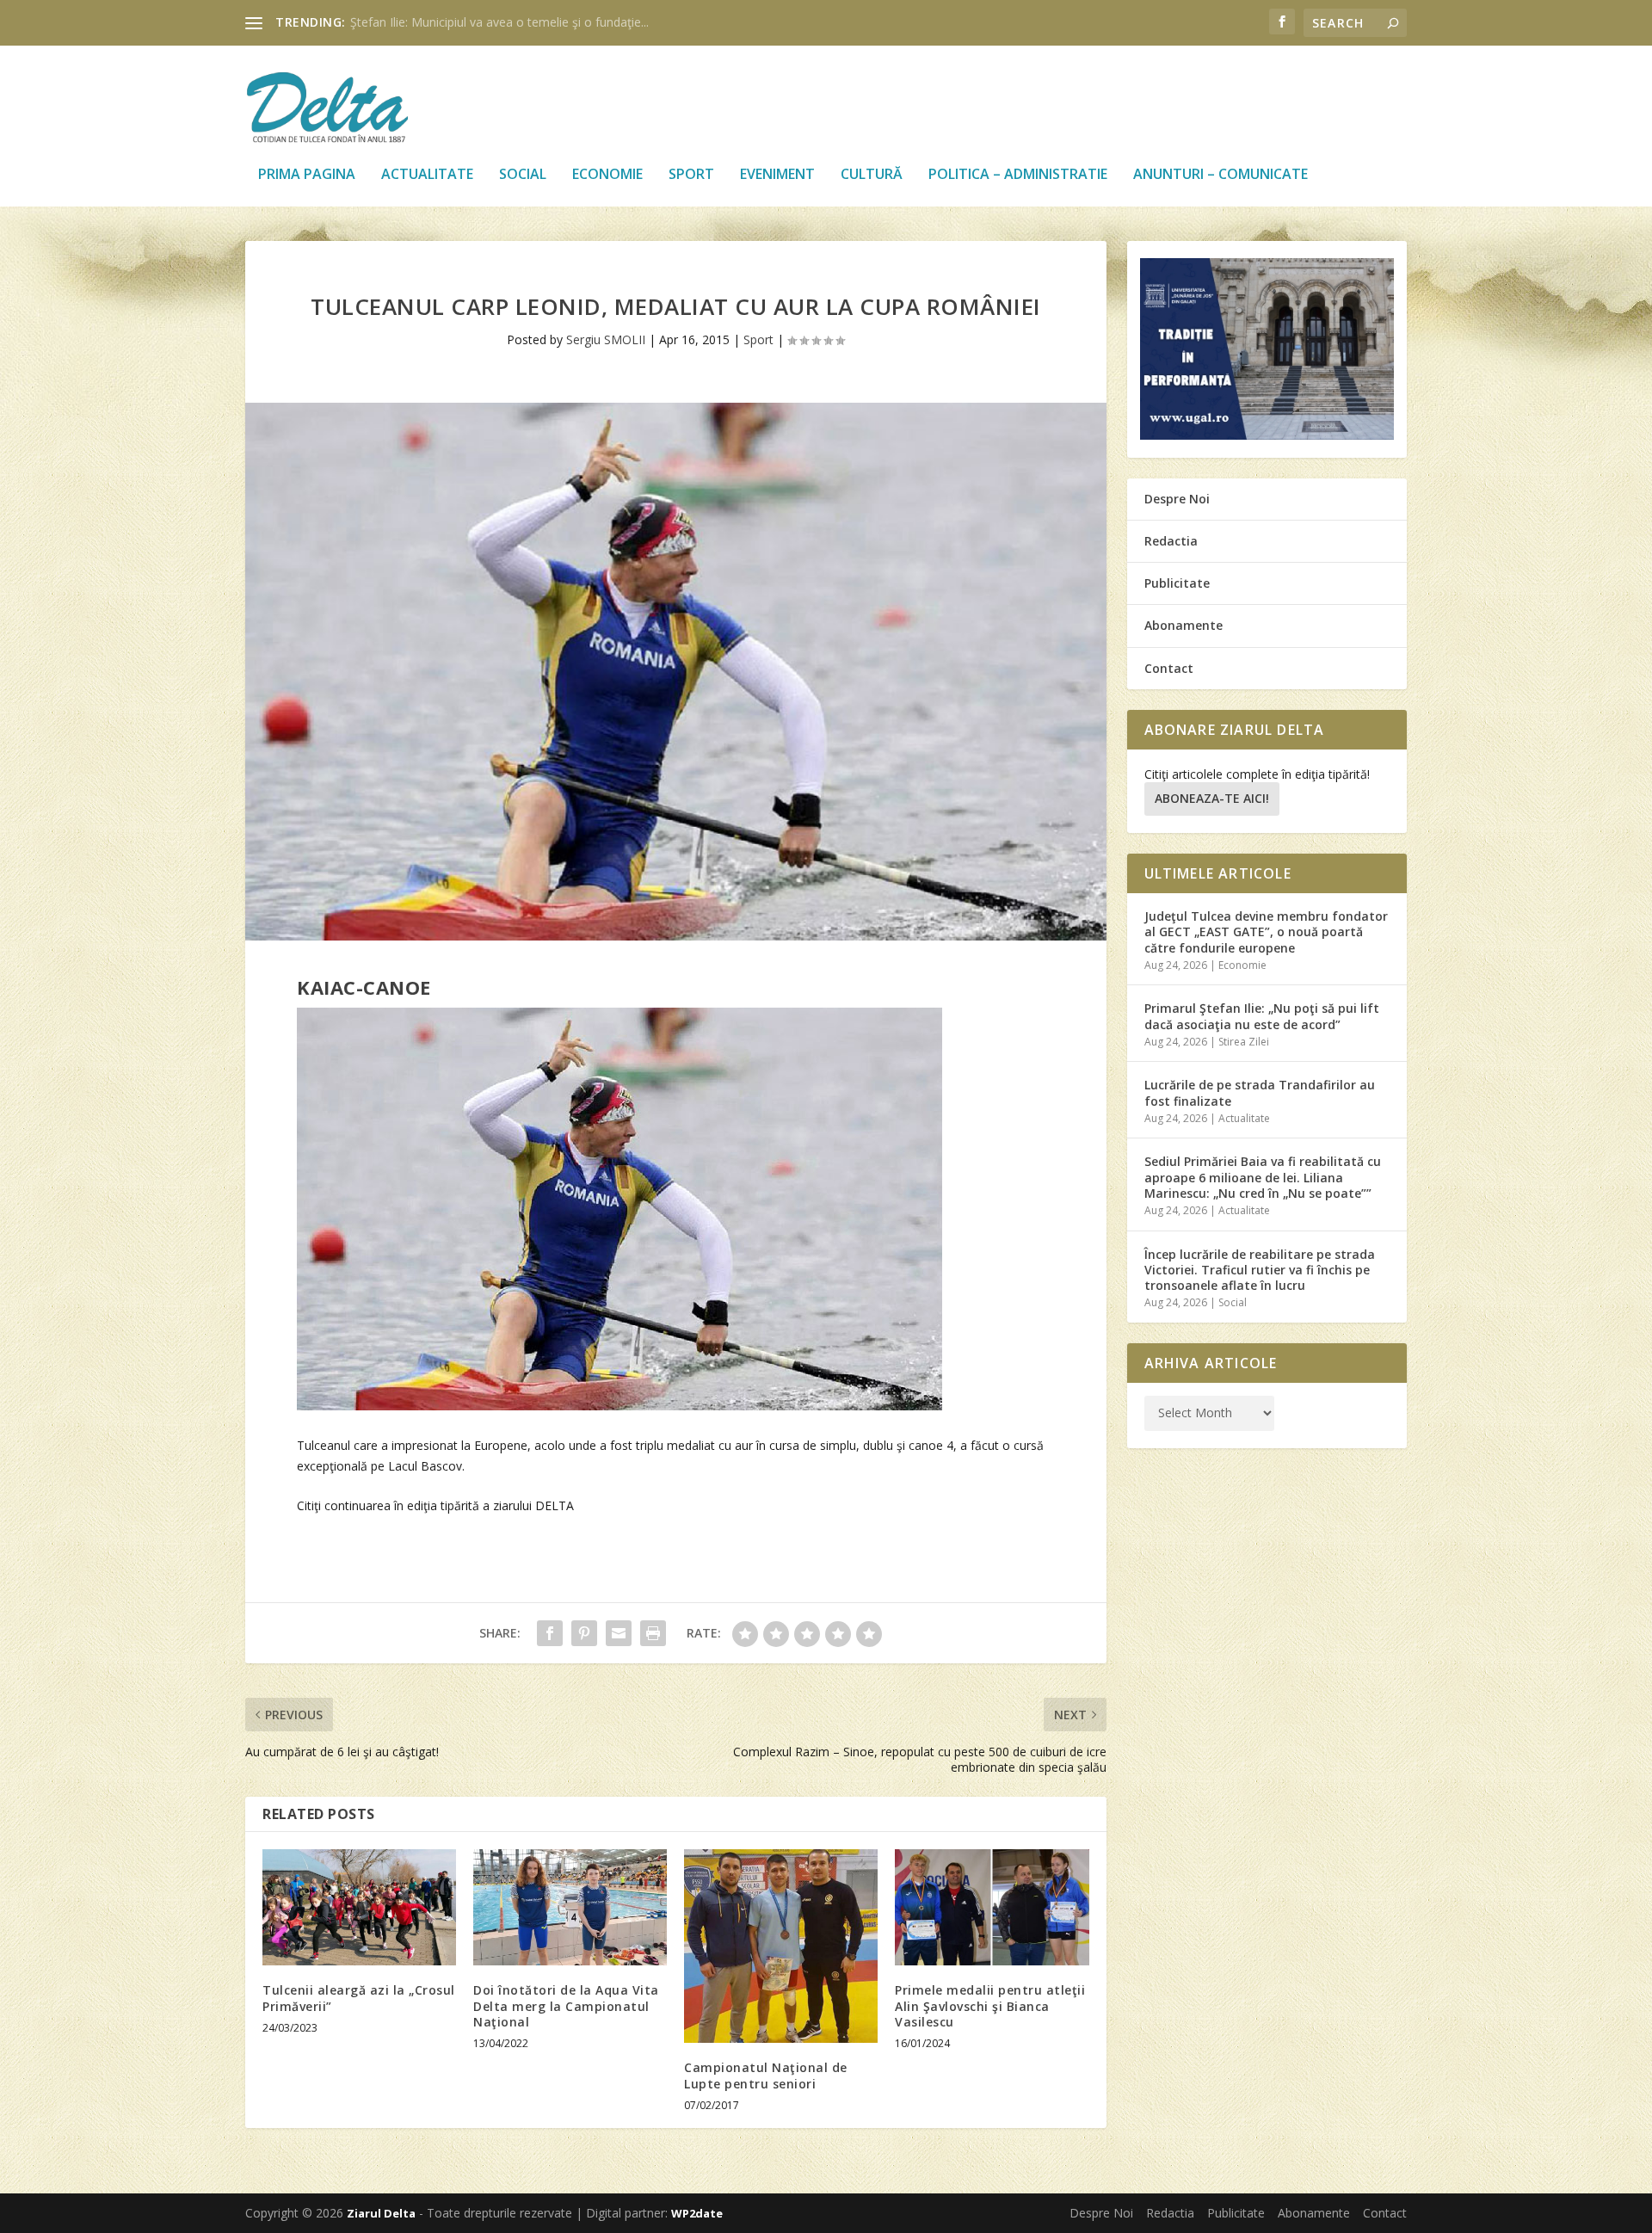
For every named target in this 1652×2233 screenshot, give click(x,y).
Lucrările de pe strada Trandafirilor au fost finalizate (1260, 1092)
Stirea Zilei (1244, 1042)
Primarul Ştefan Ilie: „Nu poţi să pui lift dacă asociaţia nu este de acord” (1262, 1016)
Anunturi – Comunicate (1221, 175)
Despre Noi (1177, 499)
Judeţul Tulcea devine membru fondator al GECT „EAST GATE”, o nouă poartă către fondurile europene (1266, 931)
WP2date (697, 2213)
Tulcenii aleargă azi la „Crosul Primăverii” (359, 1998)
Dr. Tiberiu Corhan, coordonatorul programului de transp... (512, 22)
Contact (1169, 668)
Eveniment (777, 175)
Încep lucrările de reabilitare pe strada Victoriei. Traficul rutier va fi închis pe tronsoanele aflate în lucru (1260, 1270)
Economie (607, 175)
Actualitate (427, 175)
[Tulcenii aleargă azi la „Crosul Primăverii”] (359, 1907)
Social (523, 175)
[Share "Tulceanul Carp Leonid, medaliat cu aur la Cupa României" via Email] (619, 1633)
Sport (691, 175)
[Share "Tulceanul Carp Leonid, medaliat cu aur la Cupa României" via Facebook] (550, 1633)
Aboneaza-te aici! (1212, 798)
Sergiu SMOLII (606, 339)
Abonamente (1184, 625)
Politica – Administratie (1018, 175)
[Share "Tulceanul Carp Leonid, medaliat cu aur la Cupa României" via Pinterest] (584, 1633)
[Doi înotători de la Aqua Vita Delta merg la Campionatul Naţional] (570, 1907)
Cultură (872, 175)
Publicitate (1177, 583)
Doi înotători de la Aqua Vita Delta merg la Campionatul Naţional (566, 2005)
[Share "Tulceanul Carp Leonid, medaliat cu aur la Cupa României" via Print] (653, 1633)
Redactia (1171, 541)
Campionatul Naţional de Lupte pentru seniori (766, 2075)
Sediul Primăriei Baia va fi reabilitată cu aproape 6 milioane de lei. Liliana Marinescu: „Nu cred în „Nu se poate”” (1263, 1177)
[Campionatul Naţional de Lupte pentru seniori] (781, 1946)
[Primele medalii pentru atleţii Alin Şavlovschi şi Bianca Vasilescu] (992, 1907)
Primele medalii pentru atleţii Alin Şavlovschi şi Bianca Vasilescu (990, 2005)
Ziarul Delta (381, 2213)
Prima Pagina (307, 175)
